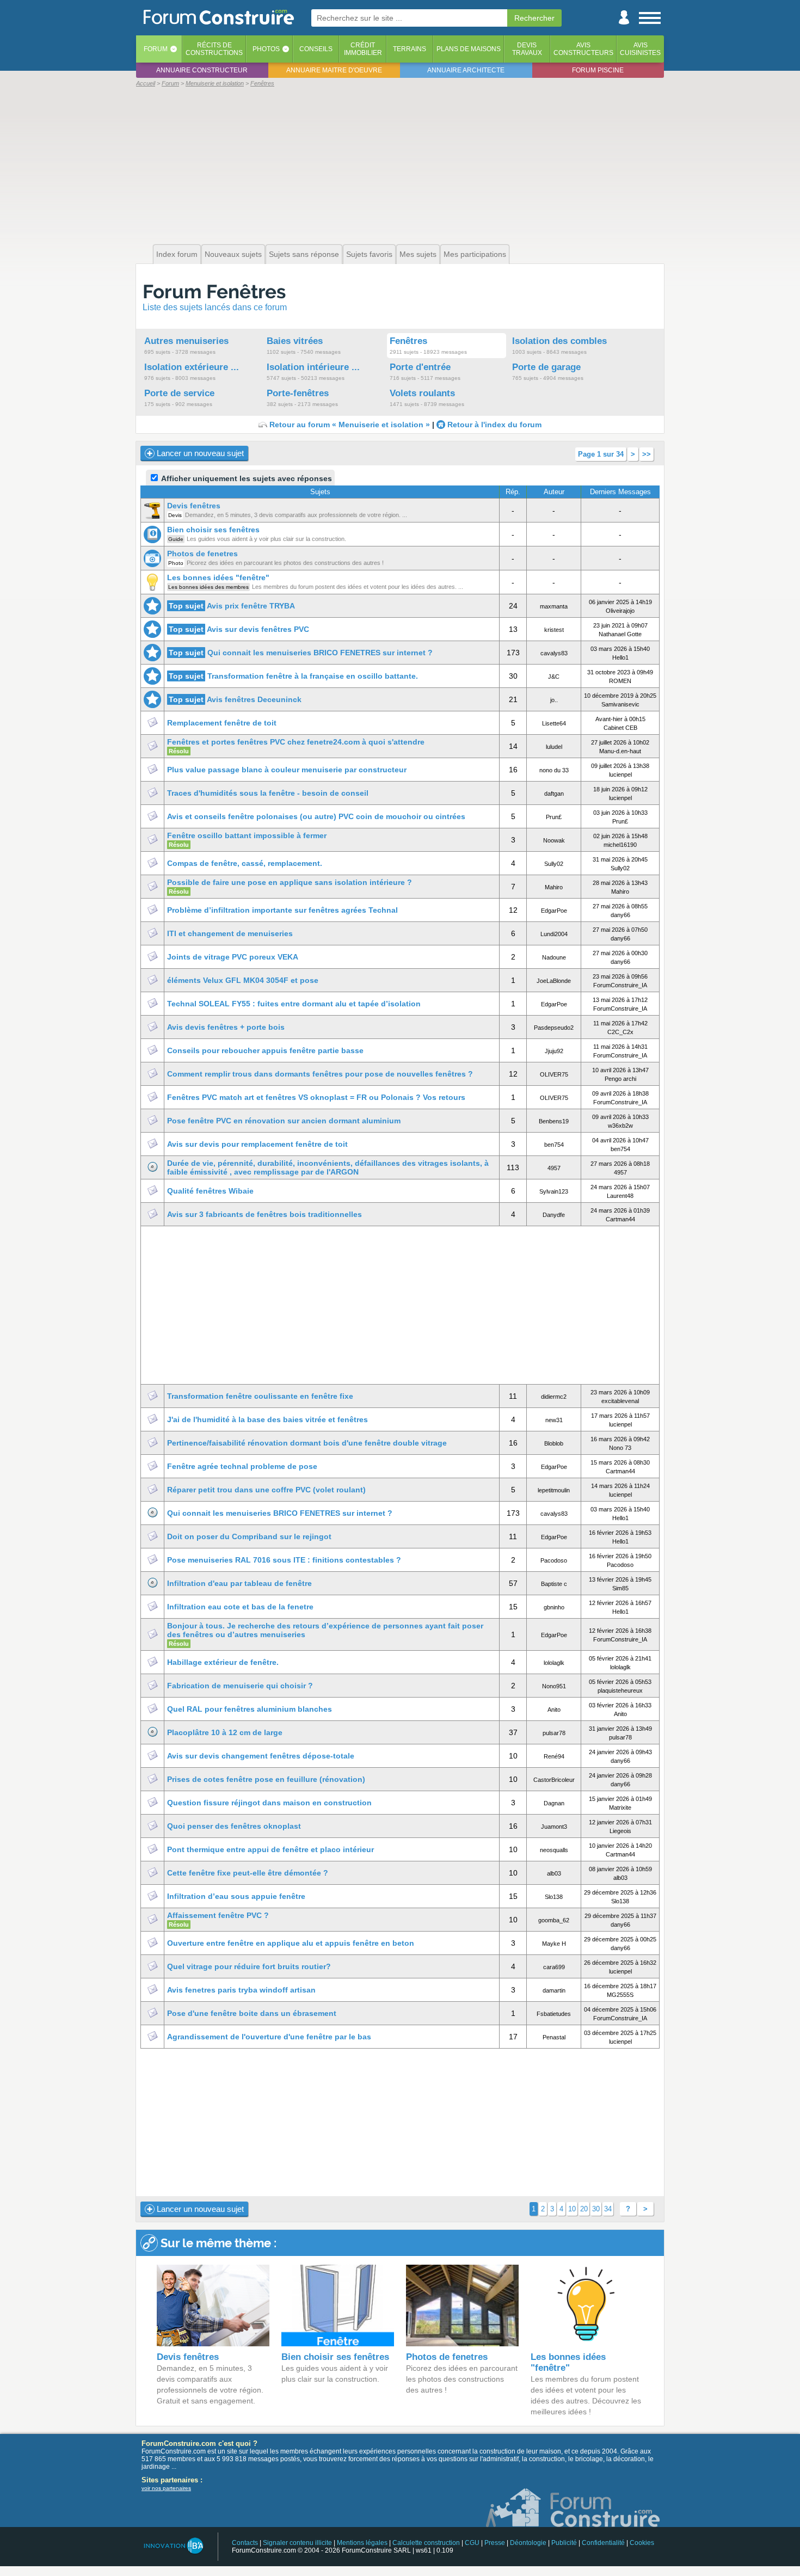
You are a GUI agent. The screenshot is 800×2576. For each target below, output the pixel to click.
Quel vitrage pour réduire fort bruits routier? (249, 1966)
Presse (495, 2543)
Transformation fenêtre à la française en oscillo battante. (313, 676)
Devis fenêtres (194, 506)
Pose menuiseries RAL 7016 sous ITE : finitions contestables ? (284, 1560)
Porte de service (179, 393)
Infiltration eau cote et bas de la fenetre (240, 1607)
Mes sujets (418, 254)
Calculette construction (426, 2543)
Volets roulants (422, 393)
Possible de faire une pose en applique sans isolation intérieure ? (290, 882)
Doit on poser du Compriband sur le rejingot (249, 1536)
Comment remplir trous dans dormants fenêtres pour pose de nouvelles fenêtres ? (320, 1074)
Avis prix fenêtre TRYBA (251, 606)
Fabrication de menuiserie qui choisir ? (240, 1686)
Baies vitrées (295, 341)
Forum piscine (598, 70)
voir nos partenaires (166, 2488)
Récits (214, 49)
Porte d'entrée (420, 367)
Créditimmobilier (363, 49)
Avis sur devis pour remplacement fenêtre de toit (257, 1144)
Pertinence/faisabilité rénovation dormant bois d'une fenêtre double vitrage (307, 1443)
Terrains (410, 49)
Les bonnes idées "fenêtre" (218, 577)
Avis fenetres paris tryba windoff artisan (241, 1990)
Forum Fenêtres (214, 291)
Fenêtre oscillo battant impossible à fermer (247, 835)
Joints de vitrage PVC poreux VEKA (233, 957)
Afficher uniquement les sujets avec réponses (246, 478)
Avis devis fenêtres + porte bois (226, 1027)
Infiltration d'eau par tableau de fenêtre (239, 1583)
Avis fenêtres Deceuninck (254, 699)
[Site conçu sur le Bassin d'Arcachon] (173, 2546)
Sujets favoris (369, 254)
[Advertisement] (400, 164)
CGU (472, 2543)
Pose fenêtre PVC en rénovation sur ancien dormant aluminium (284, 1121)
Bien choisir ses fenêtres (213, 530)
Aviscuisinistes (640, 49)
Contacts (245, 2543)
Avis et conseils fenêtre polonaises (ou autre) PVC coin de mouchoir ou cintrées (316, 816)
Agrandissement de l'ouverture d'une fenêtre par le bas (269, 2037)
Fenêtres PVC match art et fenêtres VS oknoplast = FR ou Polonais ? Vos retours (316, 1097)
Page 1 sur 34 (601, 454)
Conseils (316, 49)
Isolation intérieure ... (313, 367)
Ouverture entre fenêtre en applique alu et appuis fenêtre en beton (291, 1943)
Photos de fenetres (202, 554)
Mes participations (475, 254)
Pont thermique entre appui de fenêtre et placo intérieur (270, 1849)
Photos (266, 49)
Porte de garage (546, 367)
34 (608, 2209)
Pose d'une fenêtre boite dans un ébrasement (252, 2013)
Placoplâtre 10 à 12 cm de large (225, 1732)
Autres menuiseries (186, 341)
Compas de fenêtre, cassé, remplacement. (245, 863)
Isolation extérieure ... (192, 367)
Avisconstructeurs (583, 49)
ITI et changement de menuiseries (230, 933)
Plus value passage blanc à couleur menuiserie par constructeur (287, 770)
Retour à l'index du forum (494, 425)
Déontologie (528, 2543)
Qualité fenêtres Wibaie (210, 1191)
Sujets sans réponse (304, 254)
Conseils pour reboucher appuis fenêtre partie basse (265, 1050)
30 (596, 2209)
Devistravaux (527, 49)
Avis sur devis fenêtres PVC (258, 629)
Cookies (642, 2543)
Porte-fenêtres (298, 393)
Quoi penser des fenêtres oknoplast (234, 1826)
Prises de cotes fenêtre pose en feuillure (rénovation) (266, 1779)
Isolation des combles (559, 341)
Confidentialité (603, 2543)
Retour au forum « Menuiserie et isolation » (350, 425)
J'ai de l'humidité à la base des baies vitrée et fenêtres (267, 1419)
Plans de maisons (469, 49)
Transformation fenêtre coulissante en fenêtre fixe (260, 1396)
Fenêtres (408, 341)
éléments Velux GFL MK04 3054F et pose (243, 980)
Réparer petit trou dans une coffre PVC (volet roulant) (266, 1490)
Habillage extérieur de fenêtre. (223, 1662)
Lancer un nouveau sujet (199, 453)
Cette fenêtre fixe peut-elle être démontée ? (248, 1873)
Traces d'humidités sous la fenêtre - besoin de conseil (268, 793)
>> (647, 454)
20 (584, 2209)
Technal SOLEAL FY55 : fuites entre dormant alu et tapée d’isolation (294, 1004)
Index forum (177, 254)
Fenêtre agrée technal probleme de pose (242, 1466)
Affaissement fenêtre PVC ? (218, 1915)
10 (572, 2209)
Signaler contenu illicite (297, 2543)
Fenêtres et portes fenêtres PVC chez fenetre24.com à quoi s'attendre (296, 742)
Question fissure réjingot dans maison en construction (269, 1803)
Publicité (564, 2543)
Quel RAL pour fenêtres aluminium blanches (250, 1709)
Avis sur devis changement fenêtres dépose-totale (261, 1756)
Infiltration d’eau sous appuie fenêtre (236, 1896)
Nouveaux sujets (233, 254)
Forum (156, 49)
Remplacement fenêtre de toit (222, 723)
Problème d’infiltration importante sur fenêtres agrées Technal (282, 910)
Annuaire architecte (466, 70)
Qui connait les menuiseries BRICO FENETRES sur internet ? (320, 653)
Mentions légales (362, 2543)
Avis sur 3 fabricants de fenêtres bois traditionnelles (264, 1214)
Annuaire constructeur (202, 70)
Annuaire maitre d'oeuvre (334, 70)
